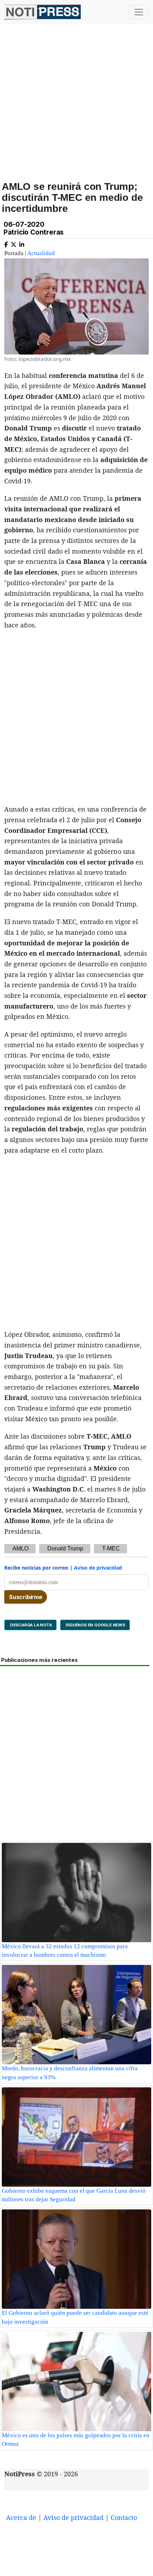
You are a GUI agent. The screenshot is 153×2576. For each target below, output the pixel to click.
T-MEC (111, 1548)
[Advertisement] (76, 110)
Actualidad (41, 253)
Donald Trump (65, 1548)
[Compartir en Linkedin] (22, 243)
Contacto (124, 2517)
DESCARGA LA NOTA (30, 1625)
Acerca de (21, 2517)
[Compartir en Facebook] (6, 243)
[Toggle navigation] (139, 12)
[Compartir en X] (14, 243)
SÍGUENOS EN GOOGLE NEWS (95, 1625)
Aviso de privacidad (98, 1568)
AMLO (20, 1548)
